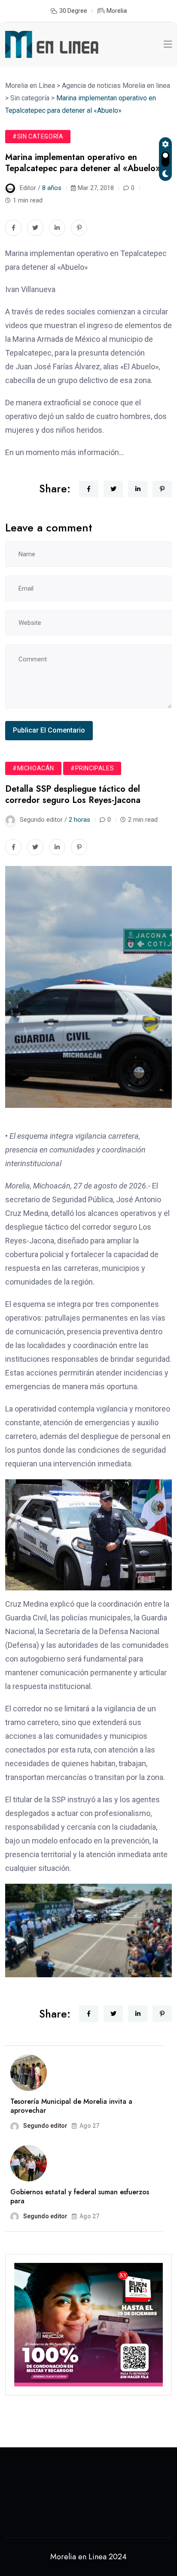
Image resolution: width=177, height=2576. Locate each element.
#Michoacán (33, 768)
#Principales (92, 768)
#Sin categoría (38, 136)
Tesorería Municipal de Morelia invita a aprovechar (71, 2106)
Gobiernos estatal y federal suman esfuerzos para (80, 2196)
